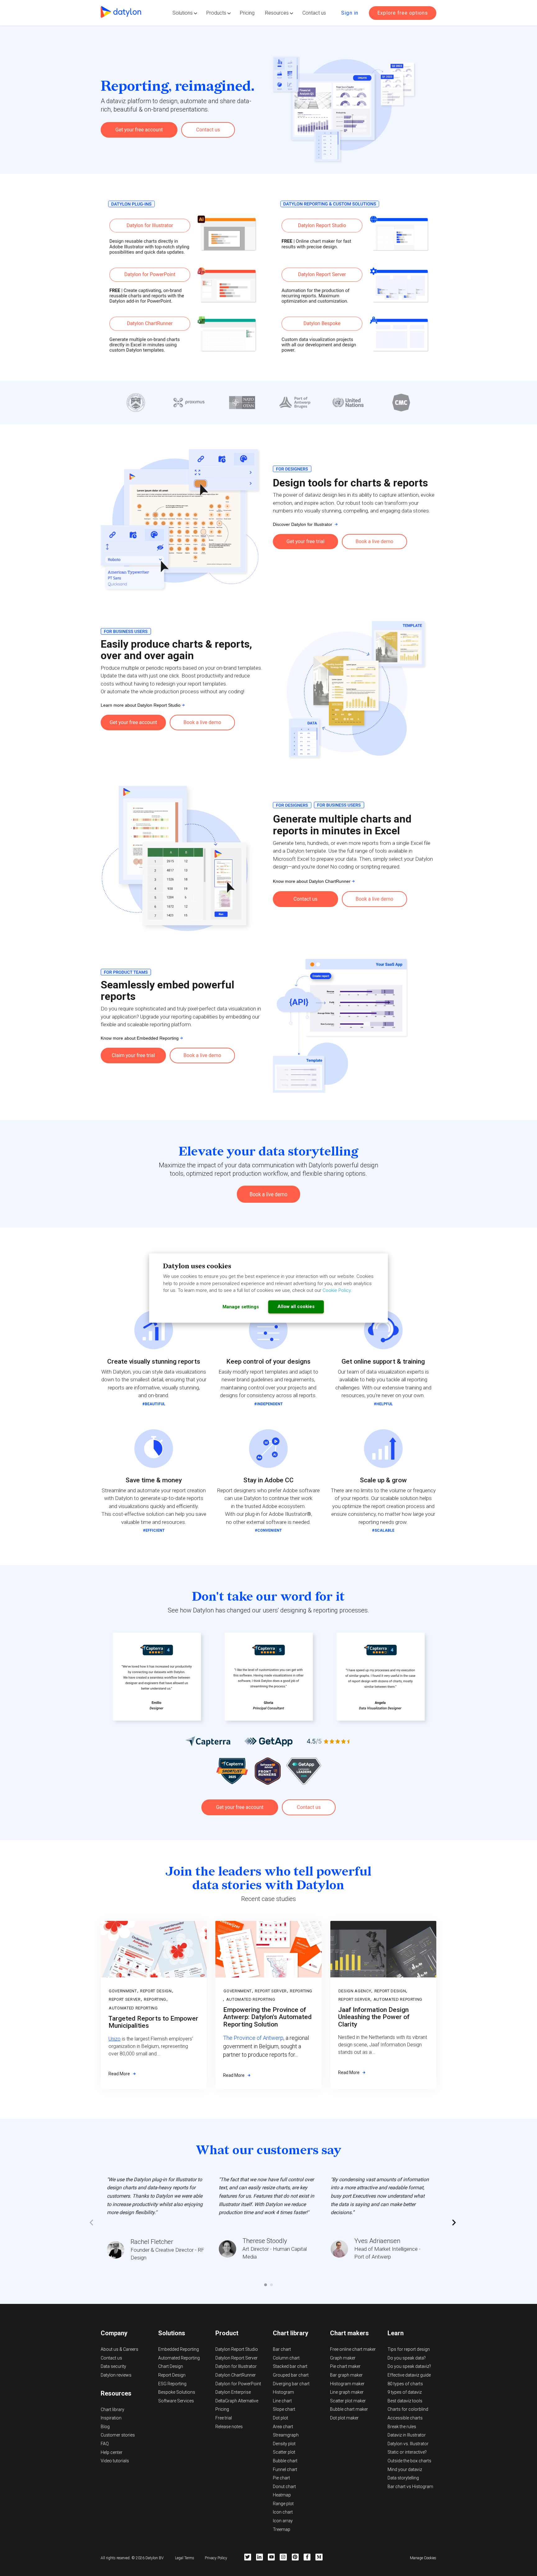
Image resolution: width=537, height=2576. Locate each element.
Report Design (156, 1991)
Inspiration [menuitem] (111, 2418)
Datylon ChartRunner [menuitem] (236, 2375)
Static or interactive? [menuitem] (407, 2452)
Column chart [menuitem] (286, 2358)
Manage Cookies (423, 2558)
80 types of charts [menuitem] (405, 2384)
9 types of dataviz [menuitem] (405, 2392)
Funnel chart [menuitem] (285, 2469)
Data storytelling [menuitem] (403, 2478)
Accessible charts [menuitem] (405, 2418)
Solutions (183, 13)
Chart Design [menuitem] (171, 2366)
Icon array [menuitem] (283, 2521)
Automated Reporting (133, 2008)
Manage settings (241, 1307)
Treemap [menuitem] (282, 2529)
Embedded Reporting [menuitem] (179, 2349)
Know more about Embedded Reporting (140, 1038)
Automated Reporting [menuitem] (179, 2358)
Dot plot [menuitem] (280, 2418)
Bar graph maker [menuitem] (346, 2375)
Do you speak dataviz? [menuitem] (409, 2366)
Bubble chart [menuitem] (285, 2461)
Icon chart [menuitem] (283, 2512)
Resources (277, 13)
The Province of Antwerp (253, 2038)
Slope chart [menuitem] (284, 2409)
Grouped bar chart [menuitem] (291, 2375)
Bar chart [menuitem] (282, 2349)
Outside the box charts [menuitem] (409, 2461)
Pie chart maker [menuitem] (345, 2366)
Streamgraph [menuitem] (286, 2435)
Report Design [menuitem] (172, 2375)
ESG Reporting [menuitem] (172, 2384)
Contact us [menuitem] (111, 2358)
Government (123, 1991)
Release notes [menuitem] (229, 2427)
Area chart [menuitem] (283, 2427)
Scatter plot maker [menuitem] (348, 2401)
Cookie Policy (337, 1290)
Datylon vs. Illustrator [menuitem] (408, 2444)
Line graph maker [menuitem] (347, 2392)
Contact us (314, 13)
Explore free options (403, 13)
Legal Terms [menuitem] (185, 2558)
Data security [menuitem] (113, 2366)
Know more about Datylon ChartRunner (312, 881)
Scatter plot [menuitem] (284, 2452)
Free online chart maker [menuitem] (353, 2349)
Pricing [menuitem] (222, 2409)
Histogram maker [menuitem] (347, 2384)
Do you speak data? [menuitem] (407, 2358)
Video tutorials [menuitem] (115, 2461)
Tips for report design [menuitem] (409, 2349)
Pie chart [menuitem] (281, 2478)
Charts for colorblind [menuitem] (408, 2409)
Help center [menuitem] (112, 2452)
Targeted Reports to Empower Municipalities (153, 2022)
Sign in (350, 13)
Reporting (155, 1999)
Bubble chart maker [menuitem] (349, 2409)
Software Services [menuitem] (176, 2401)
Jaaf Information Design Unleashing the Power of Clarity (374, 2017)
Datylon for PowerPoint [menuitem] (238, 2384)
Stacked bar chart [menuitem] (290, 2366)
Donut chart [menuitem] (284, 2487)
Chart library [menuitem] (112, 2410)
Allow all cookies (296, 1306)
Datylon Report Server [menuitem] (236, 2358)
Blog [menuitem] (105, 2427)
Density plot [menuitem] (284, 2444)
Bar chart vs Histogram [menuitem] (410, 2487)
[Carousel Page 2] (271, 2285)
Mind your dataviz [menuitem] (405, 2469)
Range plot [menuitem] (283, 2504)
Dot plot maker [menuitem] (344, 2418)
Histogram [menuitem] (283, 2392)
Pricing (247, 13)
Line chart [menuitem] (282, 2401)
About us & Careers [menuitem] (119, 2349)
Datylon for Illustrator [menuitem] (236, 2366)
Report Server (125, 1999)
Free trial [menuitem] (224, 2418)
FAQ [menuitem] (105, 2444)
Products (216, 13)
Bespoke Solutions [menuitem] (177, 2392)
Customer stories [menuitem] (118, 2435)
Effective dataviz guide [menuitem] (409, 2375)
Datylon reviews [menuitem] (116, 2375)
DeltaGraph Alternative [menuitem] (237, 2401)
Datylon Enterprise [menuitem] (233, 2392)
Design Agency (355, 1991)
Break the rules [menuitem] (402, 2427)
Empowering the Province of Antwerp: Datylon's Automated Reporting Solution (267, 2017)
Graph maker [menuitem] (343, 2358)
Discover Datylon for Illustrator (304, 524)
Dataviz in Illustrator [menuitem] (407, 2435)
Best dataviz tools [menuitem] (405, 2401)
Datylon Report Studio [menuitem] (237, 2349)
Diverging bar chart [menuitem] (291, 2384)
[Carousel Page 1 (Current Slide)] (266, 2285)
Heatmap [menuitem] (282, 2495)
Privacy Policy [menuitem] (216, 2558)
